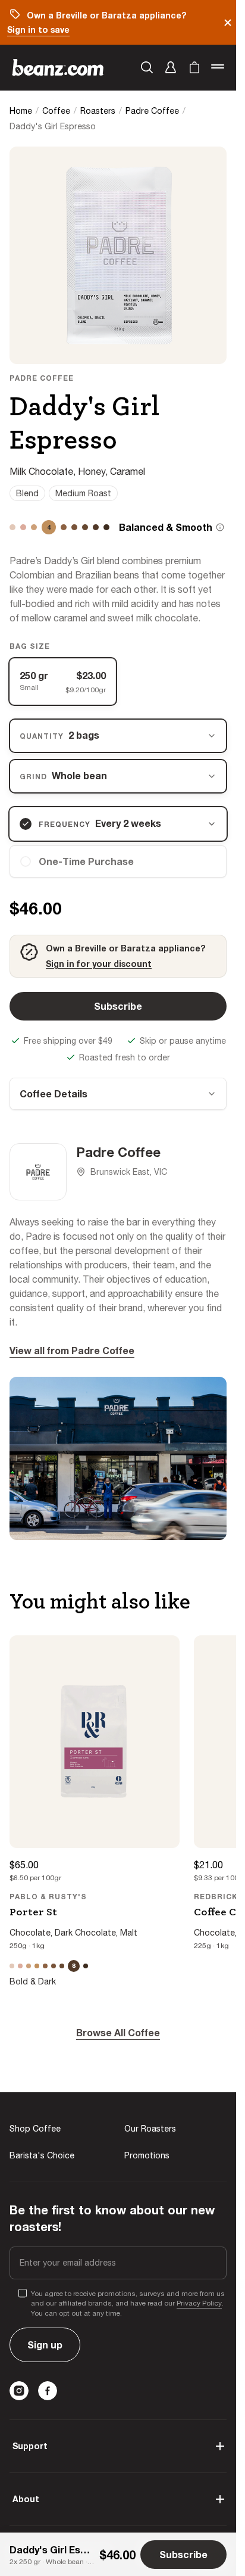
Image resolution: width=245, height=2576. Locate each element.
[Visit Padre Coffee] (38, 1172)
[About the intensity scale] (220, 527)
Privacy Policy (199, 2303)
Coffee (56, 111)
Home (21, 111)
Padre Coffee (152, 111)
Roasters (98, 111)
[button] (171, 67)
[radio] (118, 861)
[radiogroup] (118, 682)
